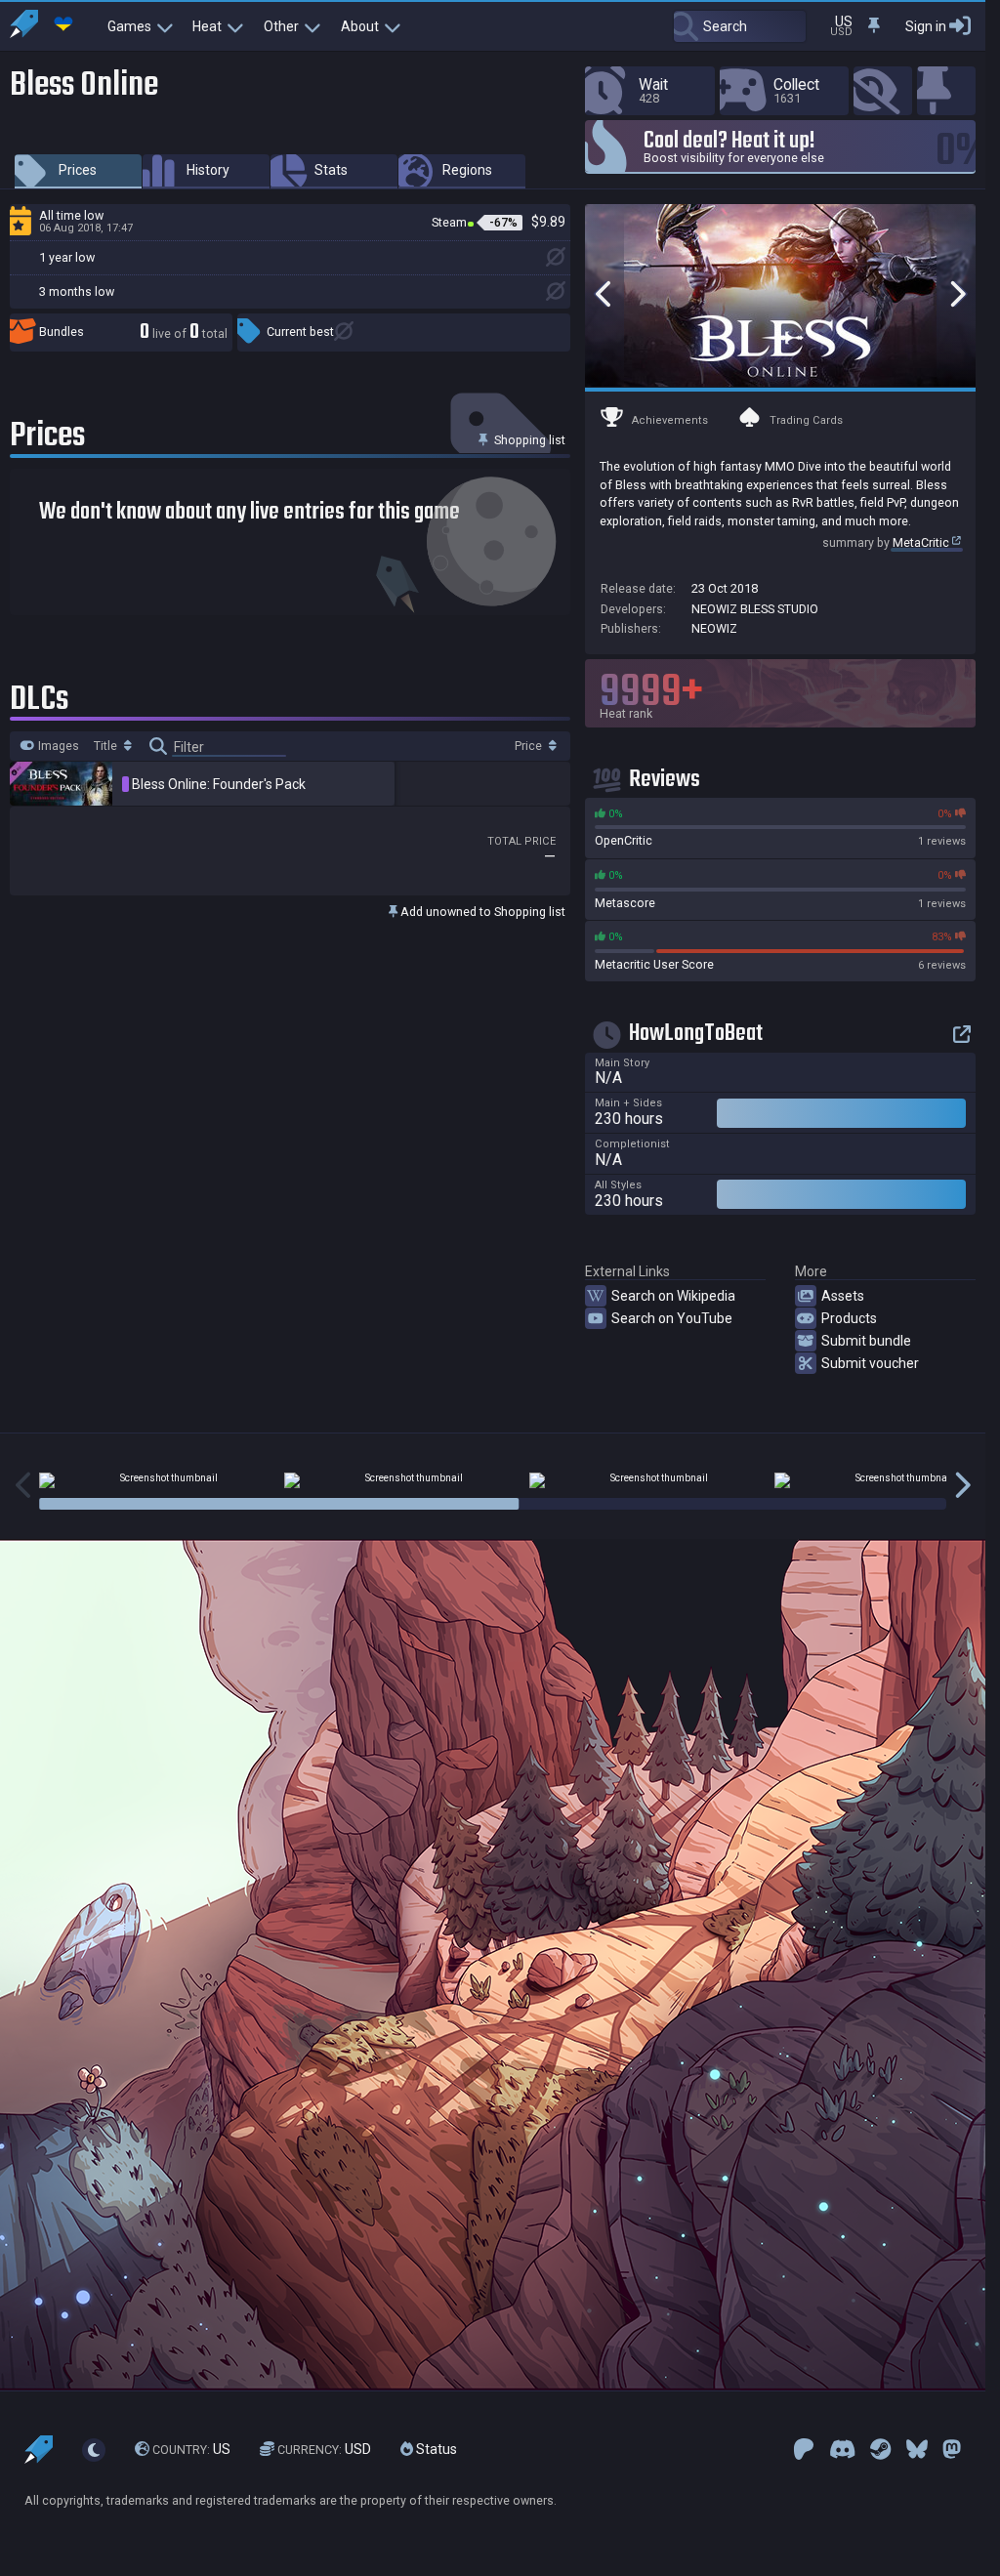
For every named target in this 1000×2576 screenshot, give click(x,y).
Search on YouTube (672, 1318)
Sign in (926, 26)
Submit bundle (866, 1341)
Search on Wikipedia (673, 1296)
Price (530, 746)
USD (324, 2449)
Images (57, 746)
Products (849, 1318)
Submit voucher (870, 1363)
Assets (843, 1296)
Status (435, 2449)
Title (107, 746)
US (191, 2449)
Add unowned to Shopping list (481, 912)
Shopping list (528, 440)
